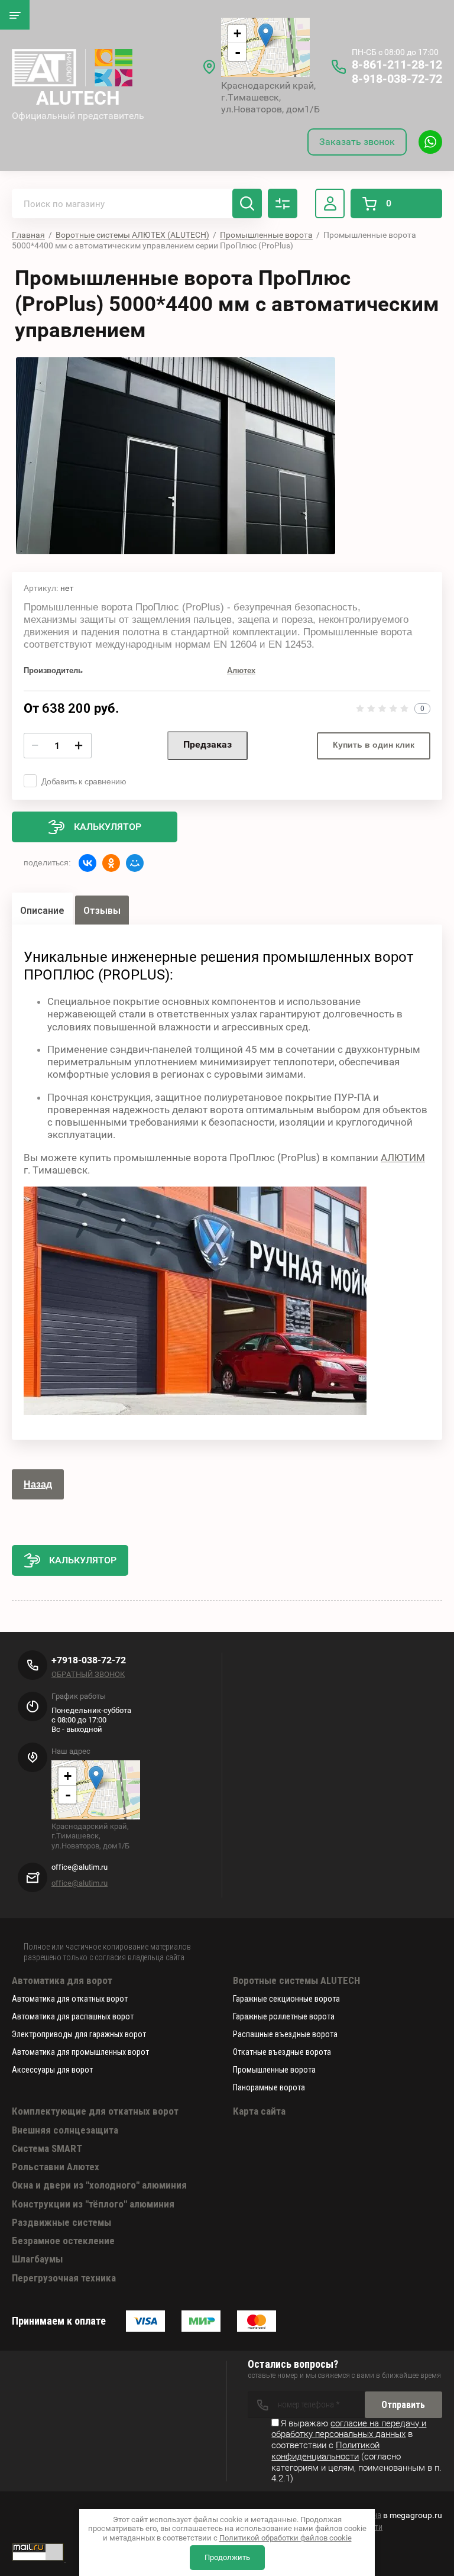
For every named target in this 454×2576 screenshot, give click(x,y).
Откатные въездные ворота (282, 2052)
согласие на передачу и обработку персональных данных (349, 2429)
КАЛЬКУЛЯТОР (83, 1560)
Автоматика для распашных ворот (73, 2016)
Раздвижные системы (61, 2222)
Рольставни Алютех (56, 2167)
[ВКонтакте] (87, 863)
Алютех (241, 670)
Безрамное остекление (63, 2241)
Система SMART (47, 2148)
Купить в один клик (374, 745)
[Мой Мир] (135, 863)
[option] (176, 456)
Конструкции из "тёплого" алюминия (93, 2204)
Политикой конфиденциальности (325, 2451)
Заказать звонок (357, 142)
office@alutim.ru (80, 1883)
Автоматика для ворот (62, 1980)
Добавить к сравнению (84, 781)
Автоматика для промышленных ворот (80, 2052)
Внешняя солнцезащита (65, 2130)
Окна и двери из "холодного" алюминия (99, 2185)
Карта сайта (259, 2111)
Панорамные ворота (269, 2087)
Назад (38, 1484)
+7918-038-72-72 (89, 1660)
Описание (42, 911)
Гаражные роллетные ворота (284, 2016)
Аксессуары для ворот (52, 2070)
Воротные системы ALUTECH (296, 1980)
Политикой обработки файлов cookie (286, 2538)
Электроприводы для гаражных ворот (79, 2034)
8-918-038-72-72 (397, 79)
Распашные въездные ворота (285, 2034)
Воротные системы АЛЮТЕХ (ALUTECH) (132, 235)
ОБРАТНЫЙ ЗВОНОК (88, 1674)
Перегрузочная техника (64, 2278)
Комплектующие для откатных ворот (95, 2111)
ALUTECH (78, 98)
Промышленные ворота (266, 235)
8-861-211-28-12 (397, 64)
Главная (28, 235)
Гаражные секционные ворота (286, 1999)
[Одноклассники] (111, 863)
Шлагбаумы (37, 2259)
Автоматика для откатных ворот (70, 1999)
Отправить (403, 2405)
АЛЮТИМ (403, 1158)
